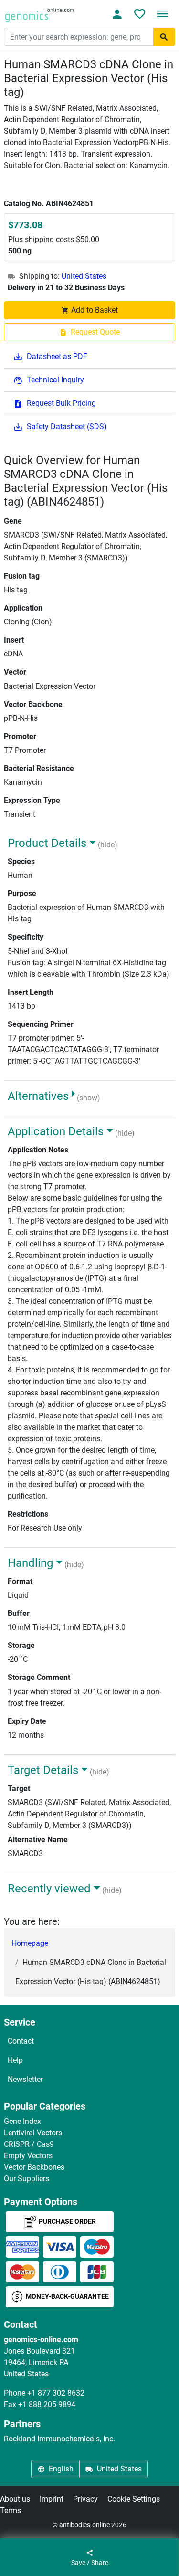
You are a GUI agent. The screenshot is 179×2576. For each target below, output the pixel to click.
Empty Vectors (28, 2156)
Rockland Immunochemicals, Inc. (59, 2439)
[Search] (164, 37)
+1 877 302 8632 (56, 2393)
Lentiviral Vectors (33, 2133)
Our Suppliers (26, 2179)
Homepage (30, 1943)
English (61, 2469)
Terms (11, 2510)
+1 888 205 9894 (47, 2404)
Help (15, 2060)
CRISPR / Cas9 (29, 2144)
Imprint (52, 2499)
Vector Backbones (34, 2167)
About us (15, 2499)
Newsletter (25, 2079)
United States (84, 276)
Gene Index (22, 2121)
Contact (21, 2041)
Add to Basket (95, 310)
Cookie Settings (134, 2499)
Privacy (85, 2499)
